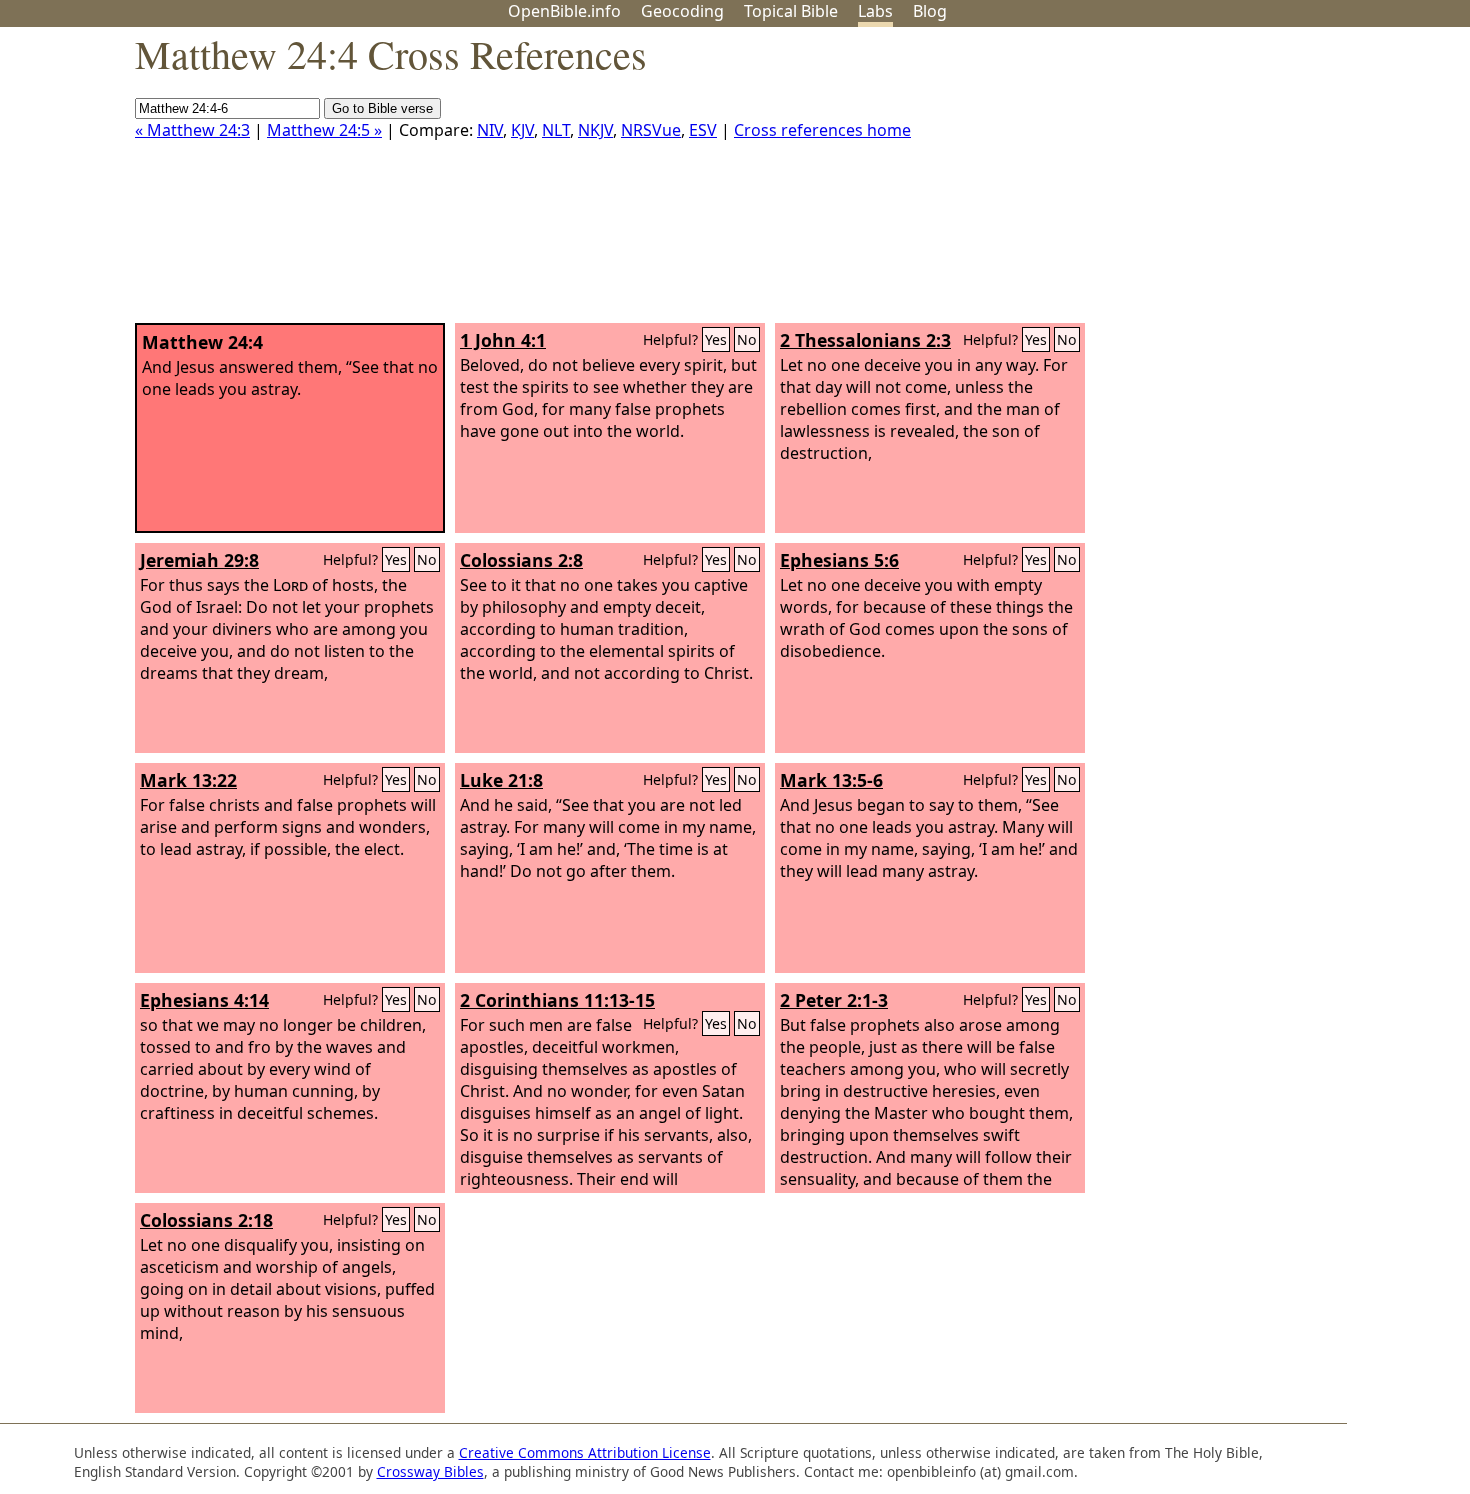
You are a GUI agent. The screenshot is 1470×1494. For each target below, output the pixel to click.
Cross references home (822, 130)
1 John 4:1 (503, 340)
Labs (875, 11)
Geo (682, 11)
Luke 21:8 (501, 780)
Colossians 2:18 (206, 1220)
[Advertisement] (1268, 183)
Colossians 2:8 (521, 560)
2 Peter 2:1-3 (834, 1000)
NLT (556, 130)
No (747, 339)
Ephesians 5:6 (839, 560)
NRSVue (651, 130)
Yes (716, 339)
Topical (791, 11)
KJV (522, 130)
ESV (703, 130)
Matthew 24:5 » (324, 130)
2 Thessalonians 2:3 (865, 340)
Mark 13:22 (188, 780)
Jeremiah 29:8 (199, 560)
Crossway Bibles (430, 1471)
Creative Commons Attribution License (585, 1452)
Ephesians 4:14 (204, 1000)
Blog (930, 11)
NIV (490, 130)
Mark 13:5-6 (831, 780)
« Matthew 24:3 (192, 130)
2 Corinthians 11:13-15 (557, 1000)
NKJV (595, 130)
